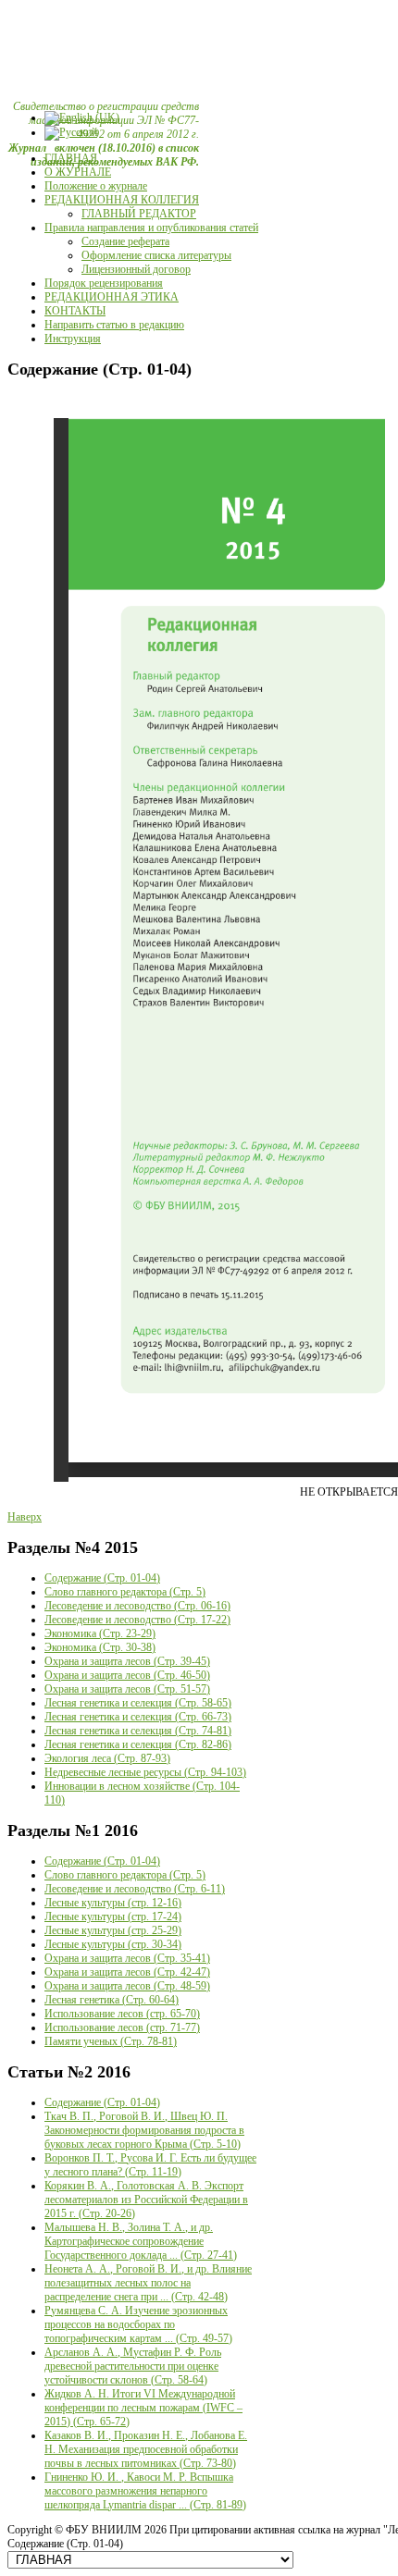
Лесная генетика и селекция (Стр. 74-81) (138, 1731)
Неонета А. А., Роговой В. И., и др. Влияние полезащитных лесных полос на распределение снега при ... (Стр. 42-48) (148, 2283)
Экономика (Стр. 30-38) (100, 1647)
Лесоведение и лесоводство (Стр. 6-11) (135, 1889)
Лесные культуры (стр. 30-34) (113, 1944)
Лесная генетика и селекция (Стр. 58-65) (138, 1703)
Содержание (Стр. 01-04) (102, 1578)
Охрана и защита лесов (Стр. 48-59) (127, 1986)
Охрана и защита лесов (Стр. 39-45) (127, 1661)
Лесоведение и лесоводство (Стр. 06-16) (137, 1606)
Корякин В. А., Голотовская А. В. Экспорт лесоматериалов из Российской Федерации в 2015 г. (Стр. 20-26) (146, 2200)
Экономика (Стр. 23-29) (100, 1633)
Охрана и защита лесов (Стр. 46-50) (127, 1675)
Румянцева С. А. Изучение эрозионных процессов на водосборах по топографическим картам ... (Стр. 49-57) (138, 2324)
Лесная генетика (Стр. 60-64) (112, 2000)
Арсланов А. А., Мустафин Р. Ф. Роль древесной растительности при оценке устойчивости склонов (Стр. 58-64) (133, 2366)
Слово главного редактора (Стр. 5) (125, 1592)
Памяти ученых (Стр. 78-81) (111, 2041)
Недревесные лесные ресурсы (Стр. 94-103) (145, 1772)
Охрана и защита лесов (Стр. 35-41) (127, 1958)
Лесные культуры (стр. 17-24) (113, 1917)
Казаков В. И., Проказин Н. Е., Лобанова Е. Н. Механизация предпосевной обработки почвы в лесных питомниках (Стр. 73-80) (146, 2449)
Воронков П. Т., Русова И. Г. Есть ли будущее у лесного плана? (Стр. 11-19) (150, 2165)
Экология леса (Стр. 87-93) (107, 1758)
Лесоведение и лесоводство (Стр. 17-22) (137, 1620)
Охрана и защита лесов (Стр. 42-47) (127, 1972)
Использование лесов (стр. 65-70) (122, 2014)
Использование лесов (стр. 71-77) (122, 2028)
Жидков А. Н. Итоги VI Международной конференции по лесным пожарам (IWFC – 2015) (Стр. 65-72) (143, 2408)
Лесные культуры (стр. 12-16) (113, 1903)
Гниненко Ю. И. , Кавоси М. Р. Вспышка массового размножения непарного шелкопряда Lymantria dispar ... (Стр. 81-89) (145, 2491)
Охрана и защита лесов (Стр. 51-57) (127, 1689)
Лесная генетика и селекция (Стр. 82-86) (138, 1744)
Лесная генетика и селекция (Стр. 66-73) (138, 1717)
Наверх (25, 1517)
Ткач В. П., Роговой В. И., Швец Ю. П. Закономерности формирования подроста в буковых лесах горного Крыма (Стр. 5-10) (144, 2130)
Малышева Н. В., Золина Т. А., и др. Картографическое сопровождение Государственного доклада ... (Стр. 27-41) (141, 2241)
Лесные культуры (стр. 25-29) (113, 1930)
